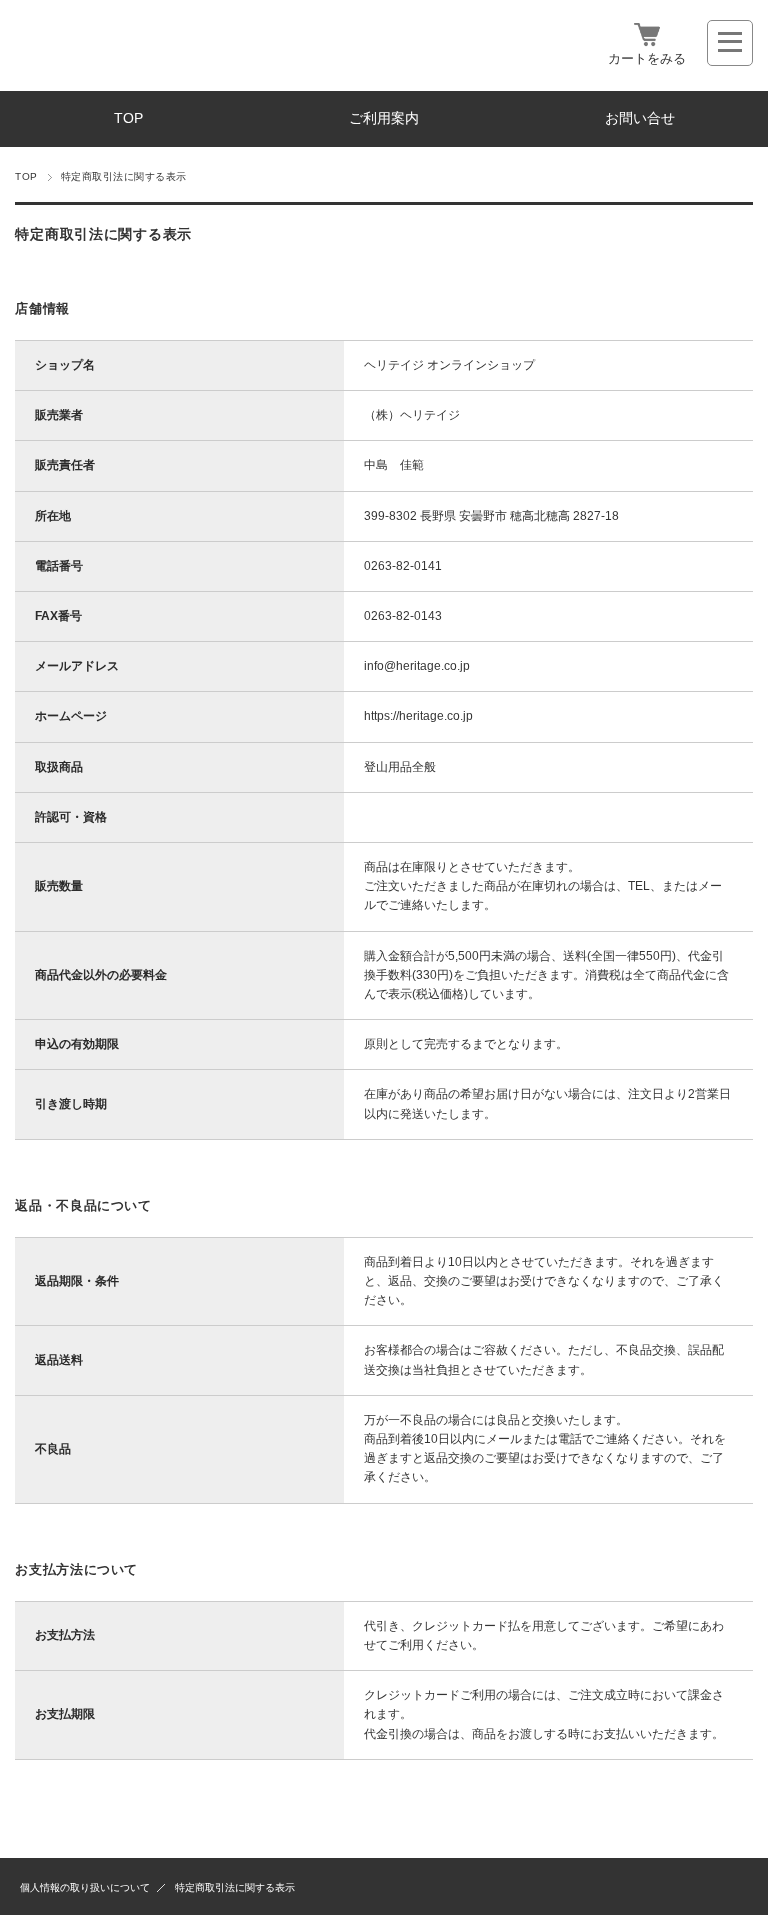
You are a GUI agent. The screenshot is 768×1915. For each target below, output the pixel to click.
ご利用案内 (384, 118)
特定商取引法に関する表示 (235, 1887)
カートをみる (647, 58)
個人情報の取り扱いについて (85, 1887)
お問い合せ (640, 118)
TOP (128, 118)
